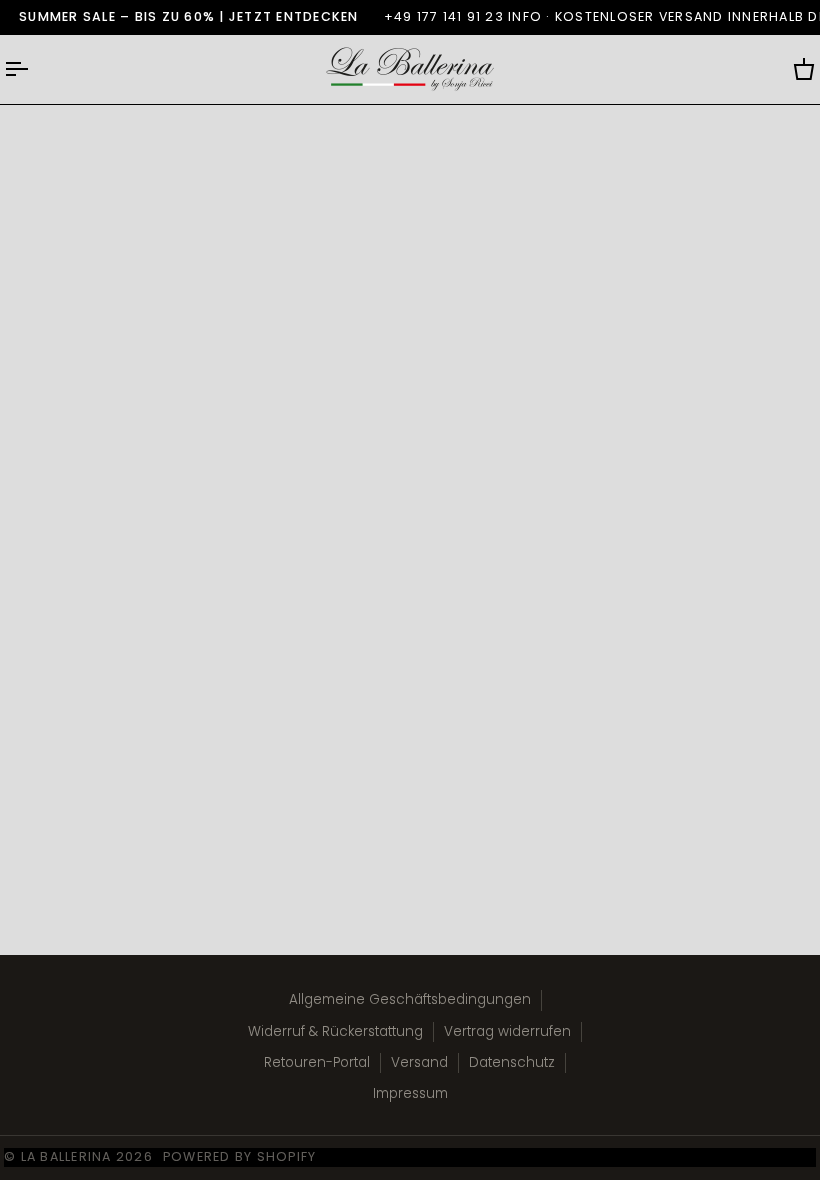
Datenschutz (512, 1062)
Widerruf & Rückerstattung (335, 1031)
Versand (419, 1062)
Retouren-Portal (317, 1062)
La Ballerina (66, 1156)
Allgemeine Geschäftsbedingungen (410, 999)
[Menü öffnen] (34, 69)
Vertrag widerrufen (507, 1031)
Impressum (410, 1093)
